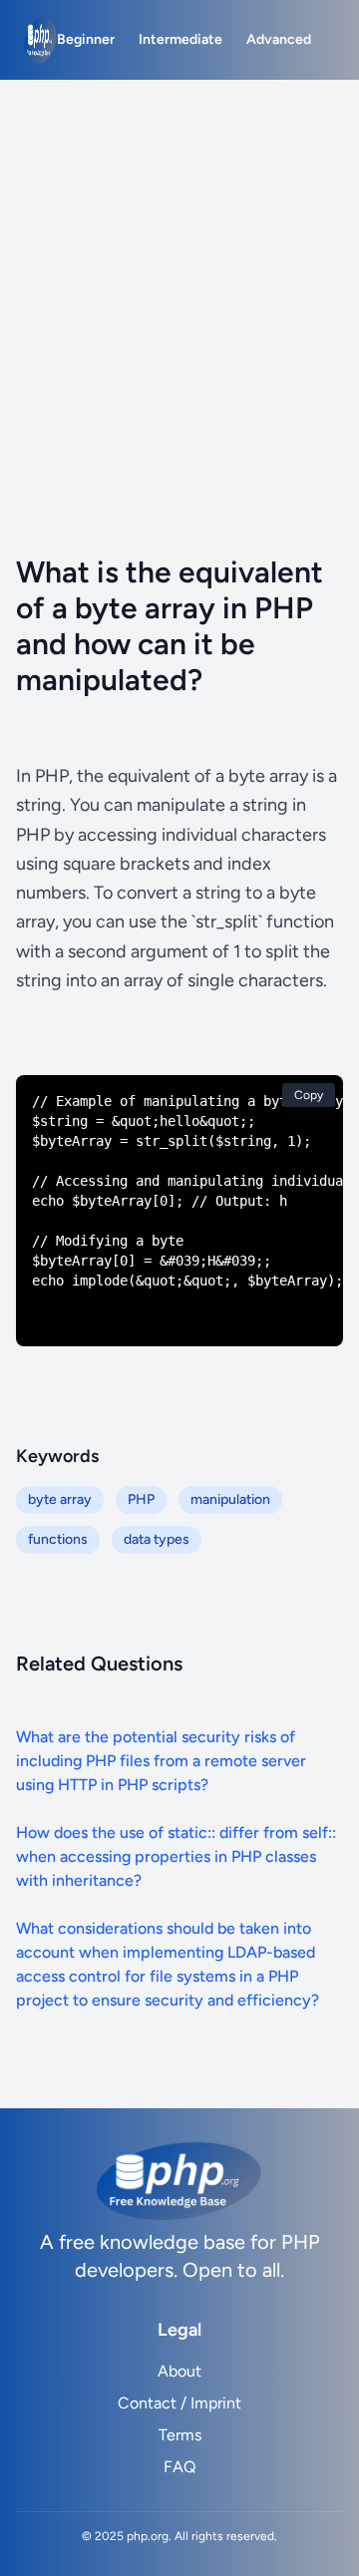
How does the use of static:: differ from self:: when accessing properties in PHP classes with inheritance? (176, 1856)
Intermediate (180, 39)
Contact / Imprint (179, 2403)
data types (157, 1539)
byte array (60, 1499)
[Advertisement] (179, 269)
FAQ (179, 2467)
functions (58, 1539)
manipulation (230, 1499)
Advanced (279, 39)
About (179, 2371)
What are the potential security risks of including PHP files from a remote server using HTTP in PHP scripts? (161, 1761)
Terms (180, 2435)
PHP (141, 1499)
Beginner (86, 39)
